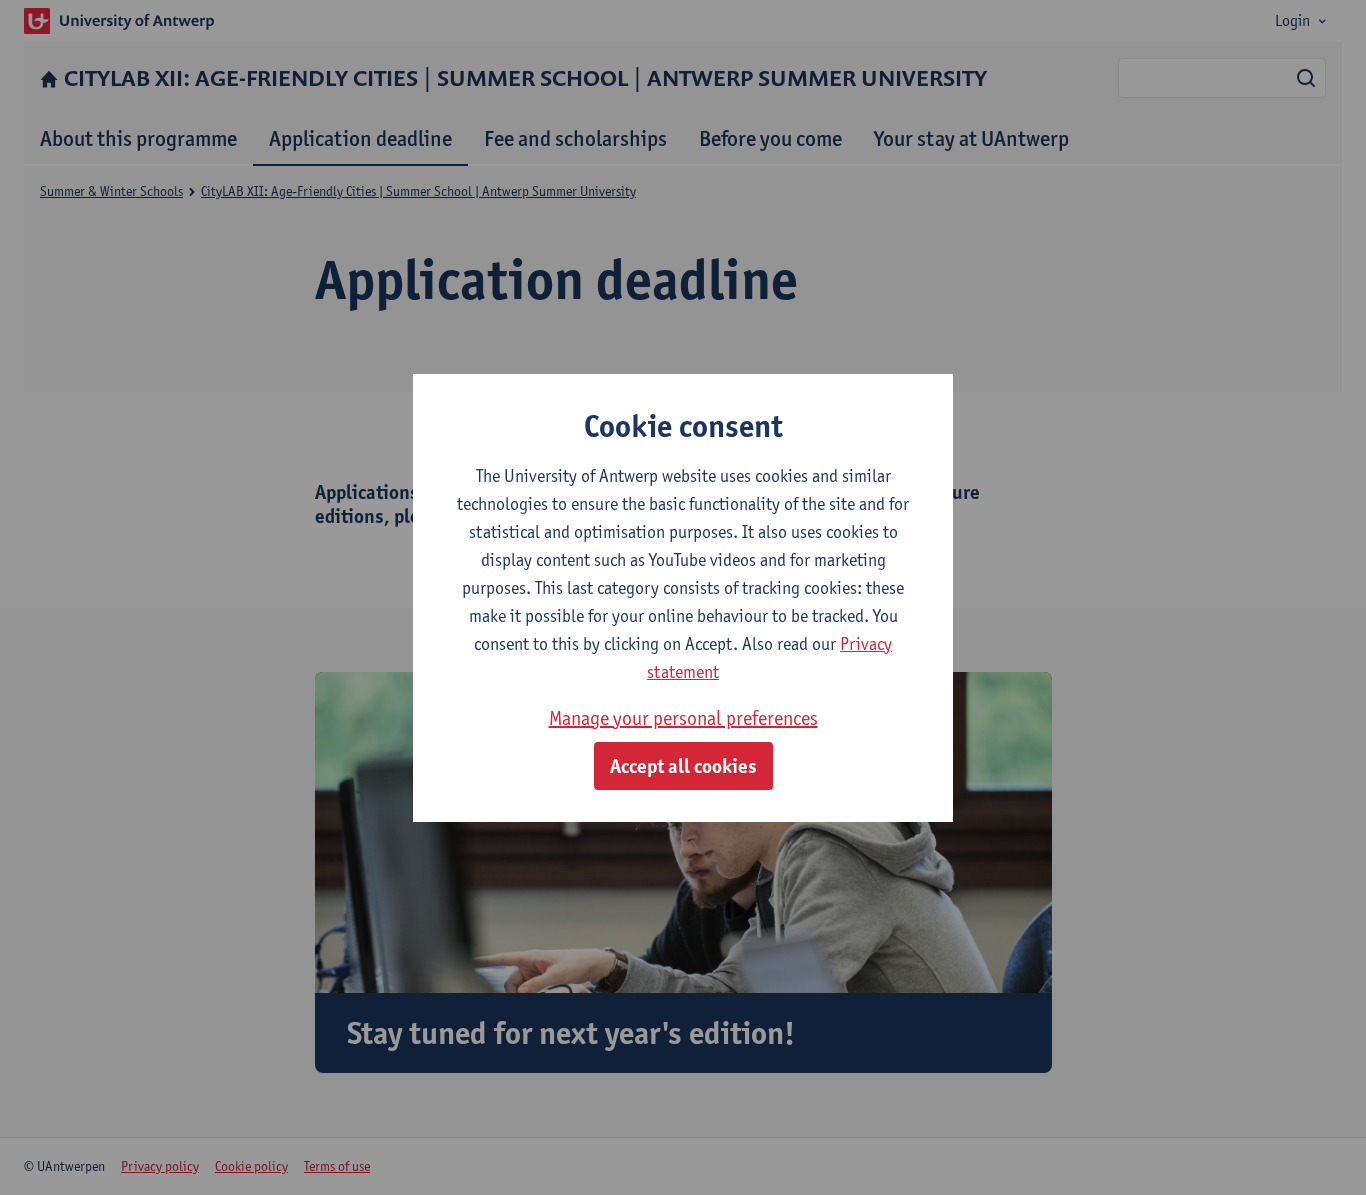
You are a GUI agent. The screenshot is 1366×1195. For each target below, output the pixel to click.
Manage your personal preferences (683, 718)
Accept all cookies (683, 766)
